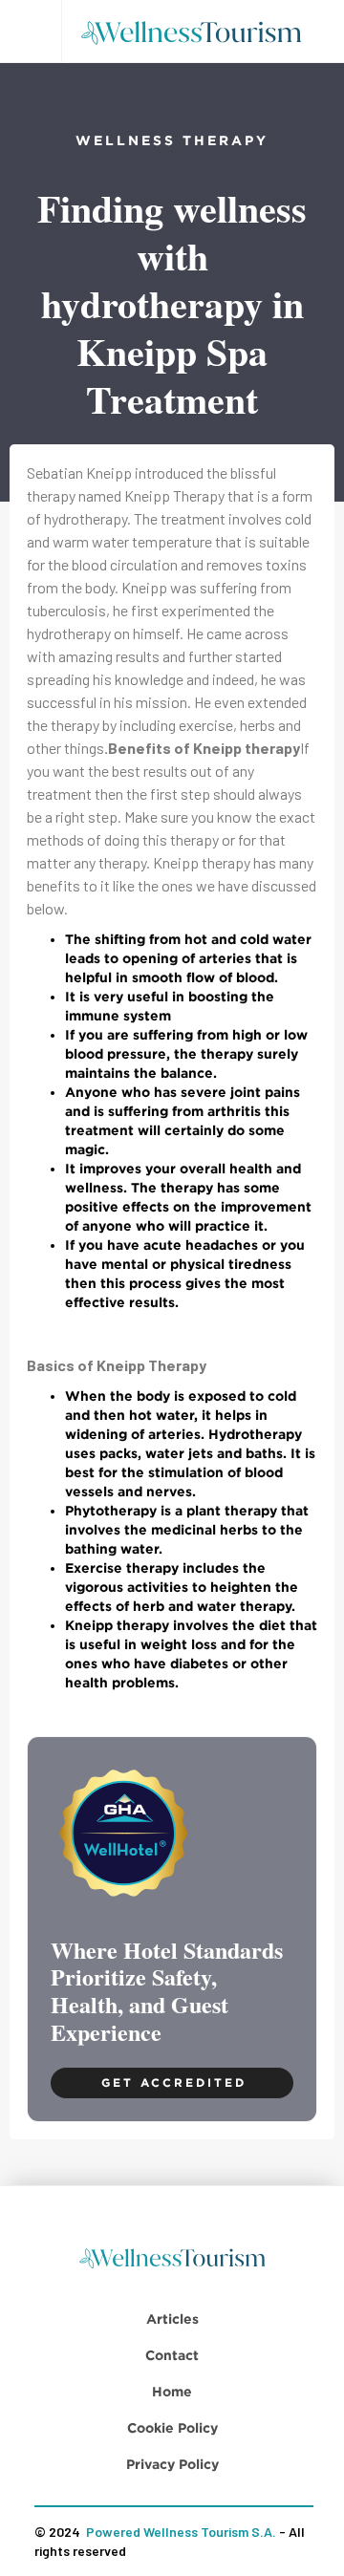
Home (172, 2391)
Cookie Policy (172, 2427)
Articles (172, 2318)
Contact (172, 2355)
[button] (31, 31)
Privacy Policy (172, 2464)
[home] (197, 32)
